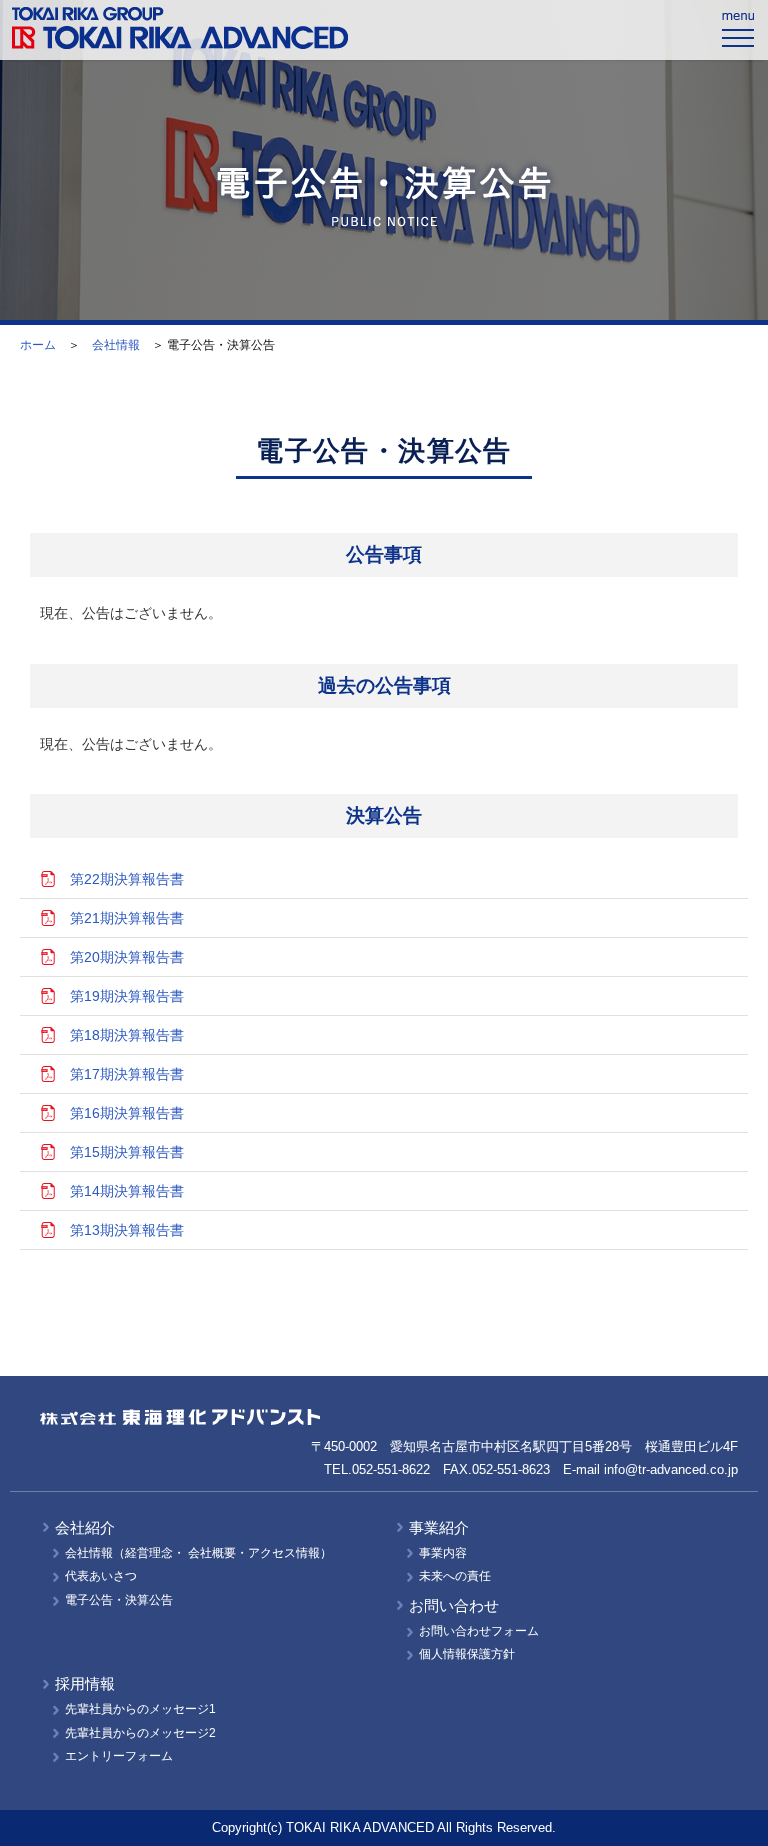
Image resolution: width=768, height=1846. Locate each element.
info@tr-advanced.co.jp (671, 1469)
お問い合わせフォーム (479, 1631)
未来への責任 (455, 1576)
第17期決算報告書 (127, 1074)
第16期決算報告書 (127, 1113)
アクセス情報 (284, 1553)
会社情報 (116, 345)
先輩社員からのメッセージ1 (140, 1709)
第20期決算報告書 (127, 957)
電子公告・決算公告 (119, 1600)
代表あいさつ (101, 1576)
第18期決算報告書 (127, 1035)
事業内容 (443, 1553)
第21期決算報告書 (127, 918)
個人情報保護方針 (467, 1654)
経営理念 (149, 1553)
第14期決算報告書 (127, 1191)
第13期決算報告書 (127, 1230)
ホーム (38, 345)
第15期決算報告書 (127, 1152)
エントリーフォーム (119, 1756)
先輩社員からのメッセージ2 (140, 1733)
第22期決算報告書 (127, 879)
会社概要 (212, 1553)
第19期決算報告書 (127, 996)
